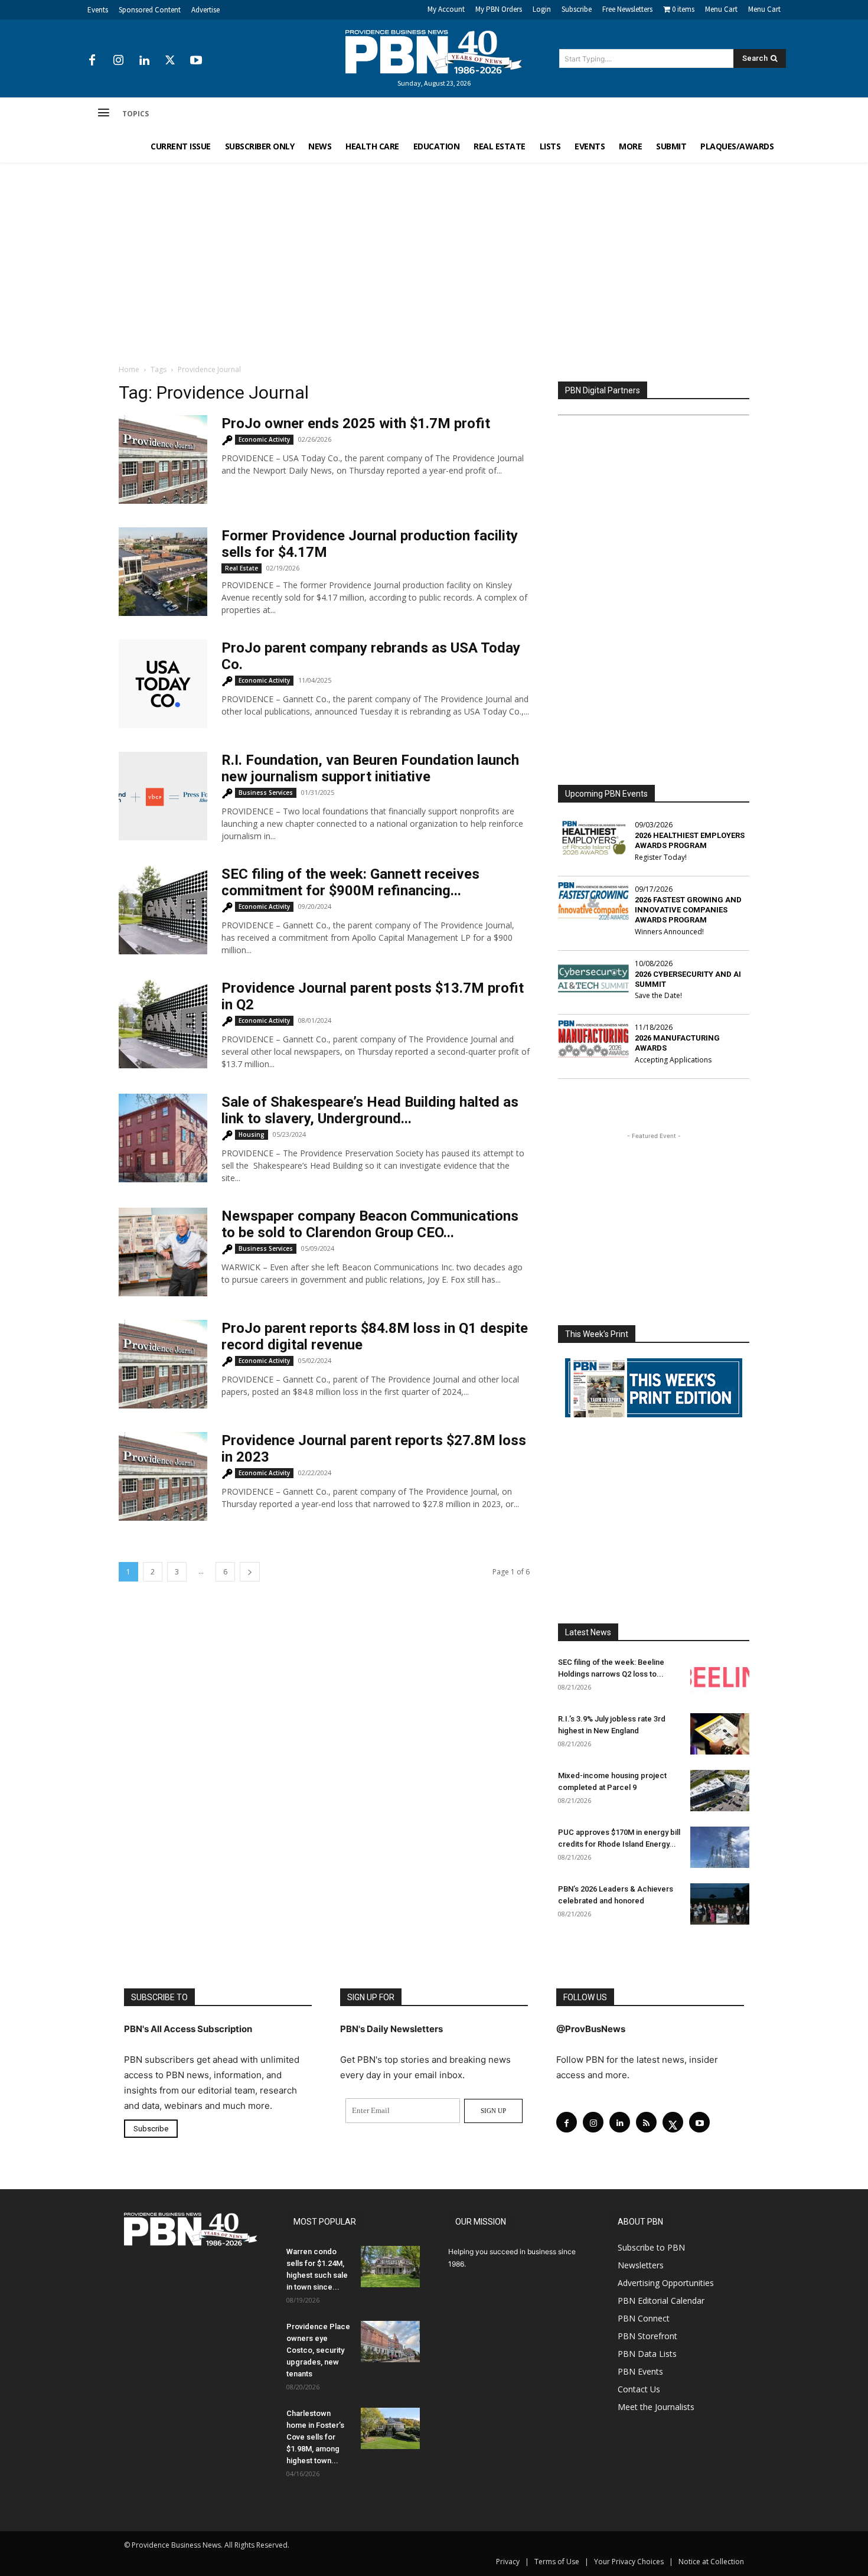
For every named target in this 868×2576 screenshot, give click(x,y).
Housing (252, 1134)
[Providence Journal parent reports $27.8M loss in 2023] (163, 1476)
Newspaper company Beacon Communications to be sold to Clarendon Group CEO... (370, 1224)
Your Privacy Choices (629, 2562)
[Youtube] (196, 61)
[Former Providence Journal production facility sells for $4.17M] (163, 572)
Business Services (266, 793)
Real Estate (242, 568)
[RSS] (646, 2122)
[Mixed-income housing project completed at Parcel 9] (720, 1791)
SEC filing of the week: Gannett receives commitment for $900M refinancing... (350, 882)
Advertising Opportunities (666, 2283)
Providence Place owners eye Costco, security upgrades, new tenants (318, 2350)
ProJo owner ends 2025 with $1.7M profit (356, 423)
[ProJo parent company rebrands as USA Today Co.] (163, 684)
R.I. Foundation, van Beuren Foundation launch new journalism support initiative (370, 768)
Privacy (508, 2562)
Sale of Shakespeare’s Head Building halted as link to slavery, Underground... (370, 1110)
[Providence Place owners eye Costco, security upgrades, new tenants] (390, 2342)
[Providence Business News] (434, 52)
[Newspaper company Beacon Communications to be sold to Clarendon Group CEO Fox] (163, 1252)
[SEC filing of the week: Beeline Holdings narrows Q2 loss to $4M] (720, 1677)
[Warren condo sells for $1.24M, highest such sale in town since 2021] (390, 2267)
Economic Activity (264, 439)
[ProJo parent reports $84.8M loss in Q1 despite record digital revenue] (163, 1364)
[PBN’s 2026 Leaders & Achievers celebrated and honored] (720, 1904)
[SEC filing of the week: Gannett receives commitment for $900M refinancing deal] (163, 910)
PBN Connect (644, 2318)
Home (129, 369)
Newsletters (641, 2265)
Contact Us (639, 2389)
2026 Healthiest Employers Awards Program (690, 840)
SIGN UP (493, 2111)
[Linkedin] (144, 61)
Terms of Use (557, 2562)
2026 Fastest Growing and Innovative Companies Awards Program (688, 910)
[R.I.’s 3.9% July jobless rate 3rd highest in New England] (720, 1734)
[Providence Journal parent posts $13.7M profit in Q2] (163, 1024)
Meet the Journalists (656, 2407)
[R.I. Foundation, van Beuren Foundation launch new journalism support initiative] (163, 796)
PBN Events (640, 2371)
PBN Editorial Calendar (661, 2301)
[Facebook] (92, 61)
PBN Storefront (647, 2336)
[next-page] (250, 1572)
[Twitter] (170, 61)
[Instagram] (118, 61)
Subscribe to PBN (651, 2247)
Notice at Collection (711, 2562)
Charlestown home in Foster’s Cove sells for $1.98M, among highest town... (315, 2437)
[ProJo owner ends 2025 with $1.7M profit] (163, 459)
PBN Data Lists (647, 2354)
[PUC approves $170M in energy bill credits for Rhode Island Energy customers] (720, 1847)
